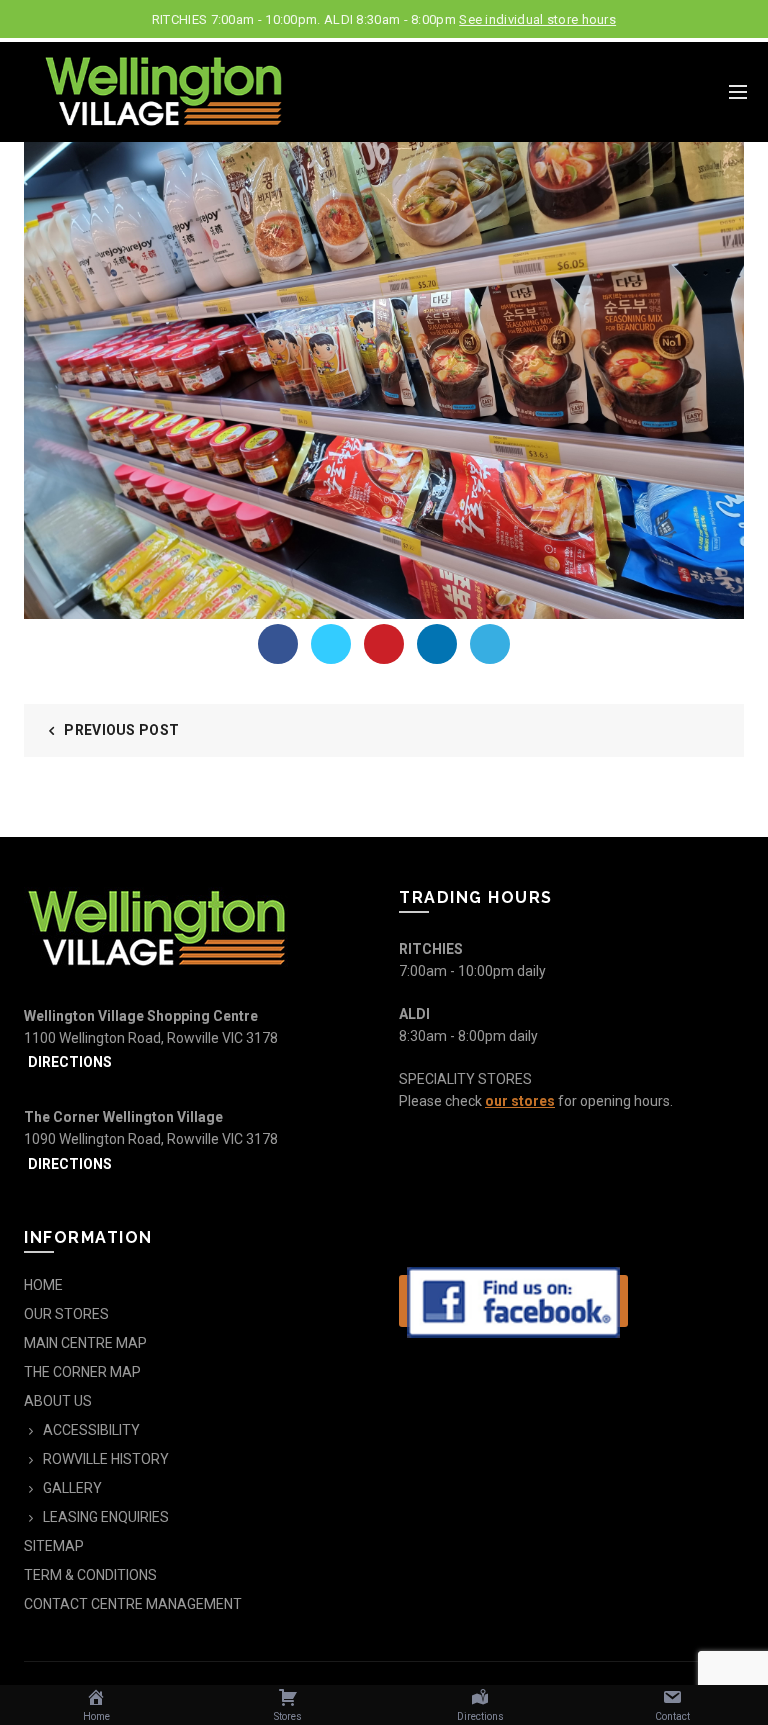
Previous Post (121, 730)
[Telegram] (490, 644)
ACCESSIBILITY (91, 1430)
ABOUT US (58, 1401)
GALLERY (72, 1488)
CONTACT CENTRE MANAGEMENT (133, 1604)
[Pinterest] (384, 644)
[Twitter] (331, 644)
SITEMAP (54, 1546)
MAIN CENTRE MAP (85, 1343)
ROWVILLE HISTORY (106, 1459)
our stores (520, 1101)
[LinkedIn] (437, 644)
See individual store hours (537, 19)
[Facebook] (278, 644)
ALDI (414, 1014)
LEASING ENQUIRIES (106, 1517)
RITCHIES (431, 949)
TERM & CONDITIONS (90, 1575)
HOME (43, 1285)
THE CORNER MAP (82, 1372)
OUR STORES (66, 1314)
